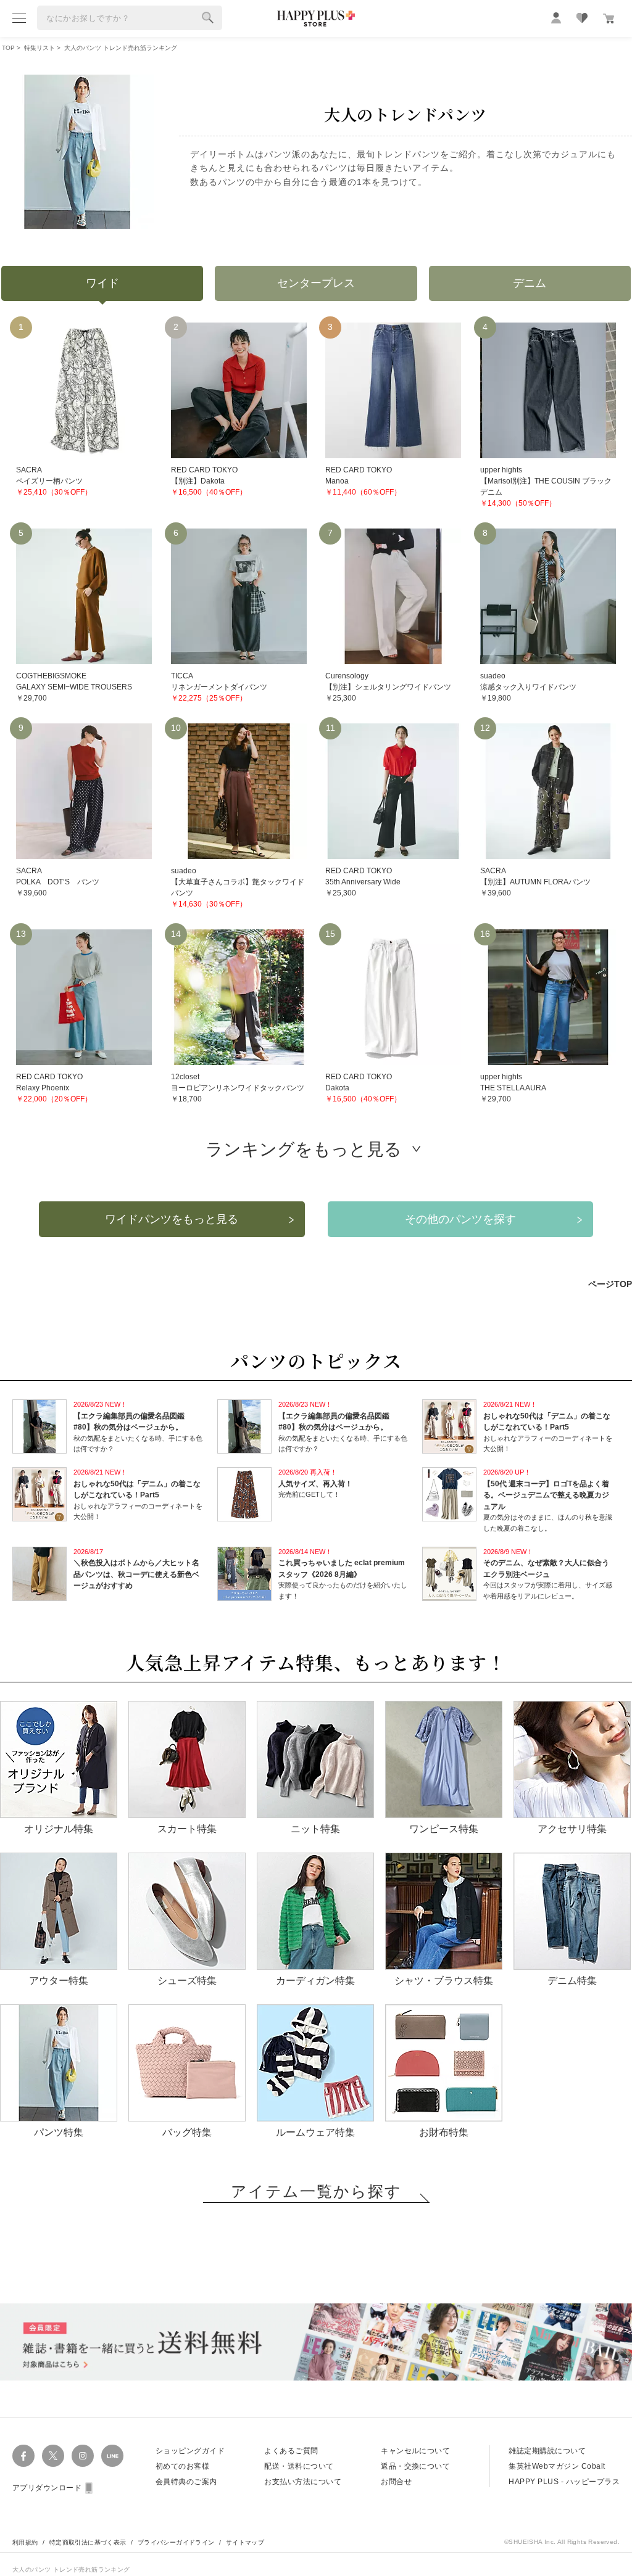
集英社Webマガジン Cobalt (557, 2466)
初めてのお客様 (182, 2466)
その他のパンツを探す (460, 1219)
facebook (23, 2456)
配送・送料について (299, 2466)
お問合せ (396, 2482)
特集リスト (39, 48)
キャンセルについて (415, 2451)
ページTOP (610, 1284)
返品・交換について (415, 2466)
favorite (582, 18)
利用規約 (25, 2542)
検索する (208, 18)
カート (609, 19)
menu (19, 18)
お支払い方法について (303, 2482)
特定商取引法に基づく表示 (88, 2542)
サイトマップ (245, 2542)
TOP (8, 48)
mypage (556, 18)
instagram (83, 2456)
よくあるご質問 (291, 2451)
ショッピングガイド (190, 2451)
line (112, 2456)
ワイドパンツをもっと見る (172, 1219)
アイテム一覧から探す (316, 2191)
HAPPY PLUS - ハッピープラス (564, 2482)
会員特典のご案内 (186, 2482)
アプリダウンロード (47, 2488)
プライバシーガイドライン (176, 2542)
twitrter (53, 2456)
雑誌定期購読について (547, 2451)
